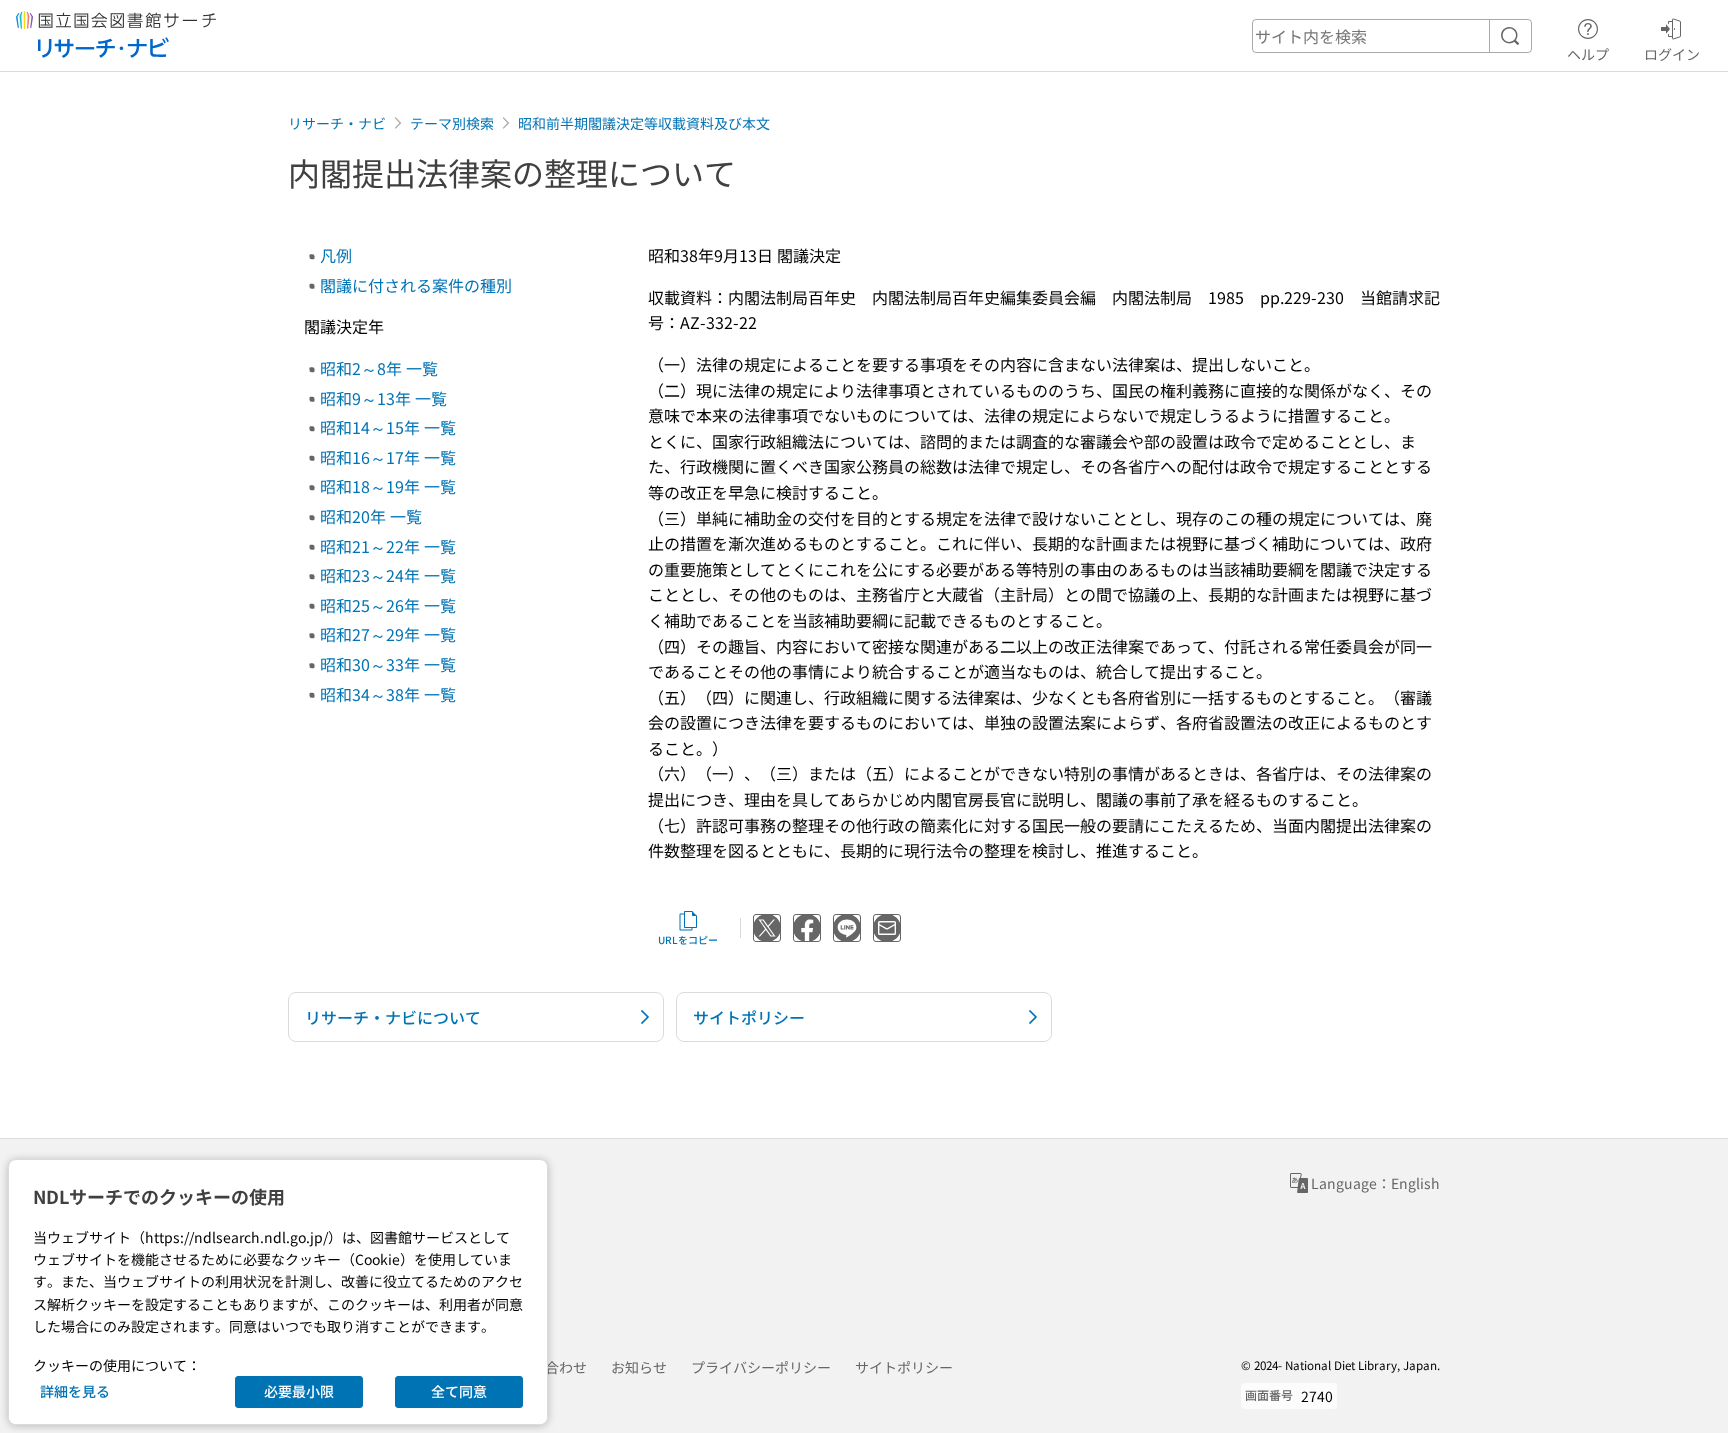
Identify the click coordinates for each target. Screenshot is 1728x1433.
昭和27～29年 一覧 (388, 634)
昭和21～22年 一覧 (388, 546)
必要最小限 (299, 1391)
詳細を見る (75, 1391)
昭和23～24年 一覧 (388, 575)
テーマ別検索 (452, 123)
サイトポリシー (904, 1367)
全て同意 (459, 1391)
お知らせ (639, 1367)
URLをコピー (688, 939)
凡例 (336, 255)
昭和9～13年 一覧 (383, 398)
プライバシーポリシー (761, 1367)
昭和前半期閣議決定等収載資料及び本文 (644, 123)
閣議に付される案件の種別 (416, 285)
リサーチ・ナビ (337, 123)
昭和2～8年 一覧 (379, 368)
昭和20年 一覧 (371, 516)
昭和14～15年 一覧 (388, 427)
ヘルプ (1588, 53)
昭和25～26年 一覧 (388, 605)
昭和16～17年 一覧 (388, 457)
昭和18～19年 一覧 (388, 486)
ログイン (1672, 53)
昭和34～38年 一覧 (388, 694)
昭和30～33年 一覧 (388, 664)
